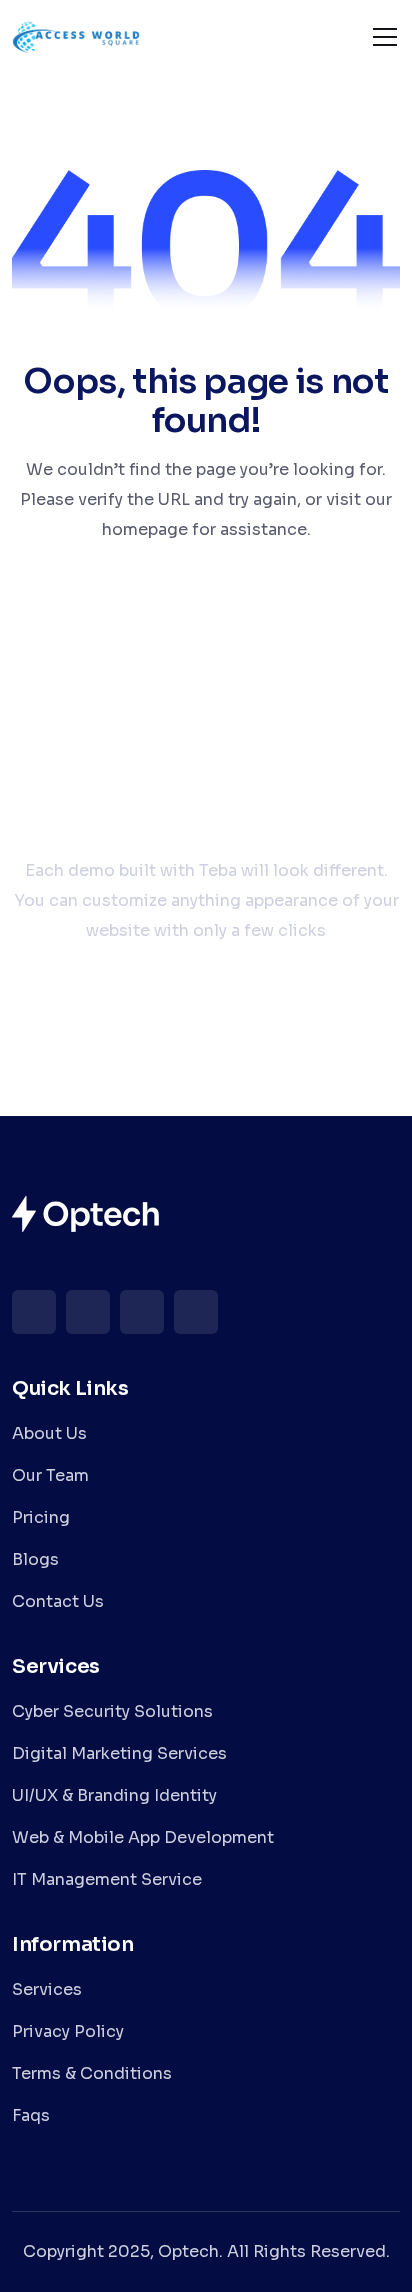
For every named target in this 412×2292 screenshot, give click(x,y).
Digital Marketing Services (119, 1753)
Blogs (35, 1559)
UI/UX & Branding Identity (114, 1795)
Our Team (50, 1475)
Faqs (31, 2115)
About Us (49, 1433)
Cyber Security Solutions (112, 1711)
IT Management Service (107, 1879)
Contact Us (58, 1601)
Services (47, 1989)
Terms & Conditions (92, 2073)
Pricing (41, 1517)
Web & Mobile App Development (143, 1837)
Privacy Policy (68, 2031)
